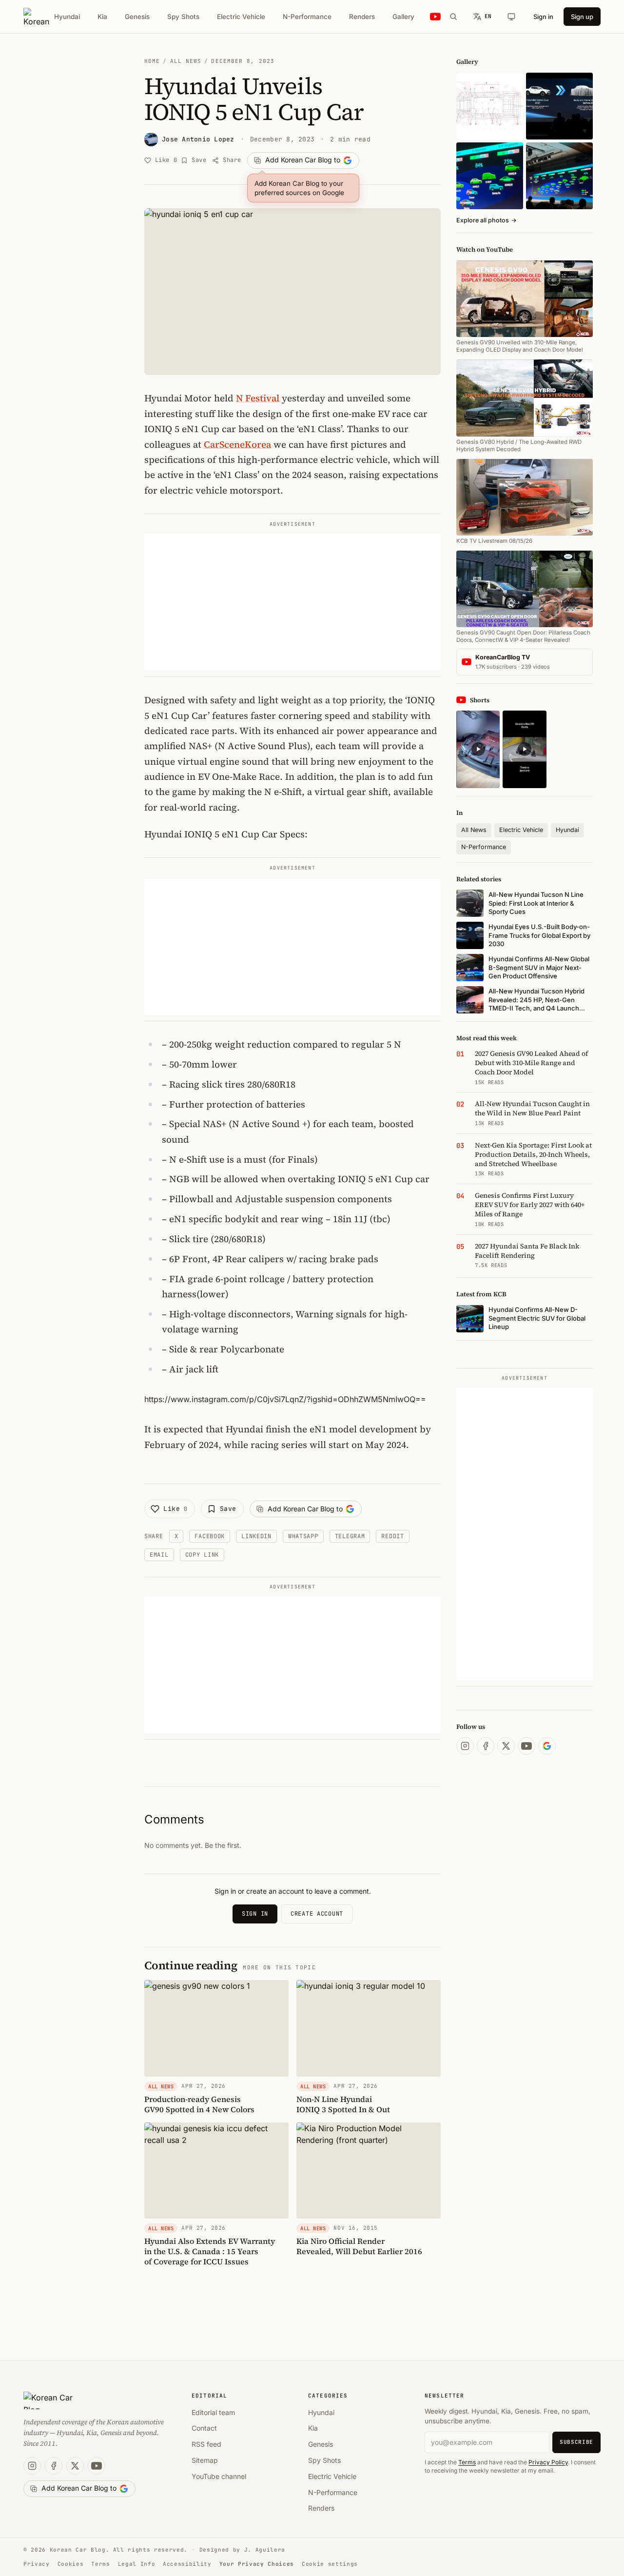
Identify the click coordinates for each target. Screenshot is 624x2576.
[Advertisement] (292, 602)
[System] (511, 17)
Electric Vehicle (241, 17)
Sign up (582, 17)
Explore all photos (487, 220)
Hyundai (67, 17)
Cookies (71, 2564)
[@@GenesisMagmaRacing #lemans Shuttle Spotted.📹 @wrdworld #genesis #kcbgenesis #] (524, 749)
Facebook (210, 1536)
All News (186, 61)
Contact (204, 2428)
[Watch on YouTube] (435, 17)
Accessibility (187, 2564)
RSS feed (206, 2444)
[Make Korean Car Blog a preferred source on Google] (547, 1746)
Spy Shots (183, 17)
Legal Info (137, 2564)
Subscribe (576, 2442)
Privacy (37, 2564)
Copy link (202, 1555)
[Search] (453, 17)
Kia (102, 17)
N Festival (258, 398)
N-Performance (307, 17)
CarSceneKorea (237, 444)
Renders (362, 17)
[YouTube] (526, 1746)
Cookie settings (330, 2564)
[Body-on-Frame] (559, 106)
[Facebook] (486, 1746)
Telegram (350, 1536)
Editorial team (213, 2412)
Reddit (392, 1536)
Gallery (403, 17)
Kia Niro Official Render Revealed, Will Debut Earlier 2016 (359, 2246)
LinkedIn (256, 1536)
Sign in (543, 17)
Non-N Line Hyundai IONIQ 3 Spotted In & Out (343, 2104)
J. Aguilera (265, 2550)
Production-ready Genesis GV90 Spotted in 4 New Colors (199, 2104)
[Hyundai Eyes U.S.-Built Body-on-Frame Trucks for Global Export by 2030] (490, 106)
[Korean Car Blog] (36, 17)
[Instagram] (465, 1746)
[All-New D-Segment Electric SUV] (559, 176)
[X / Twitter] (506, 1746)
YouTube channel (219, 2476)
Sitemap (205, 2460)
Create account (317, 1914)
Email (159, 1555)
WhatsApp (303, 1536)
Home (152, 61)
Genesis (137, 17)
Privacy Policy (548, 2462)
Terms (467, 2462)
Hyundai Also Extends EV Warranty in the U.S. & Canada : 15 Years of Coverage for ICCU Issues (210, 2251)
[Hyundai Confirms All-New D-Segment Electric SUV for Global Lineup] (490, 176)
